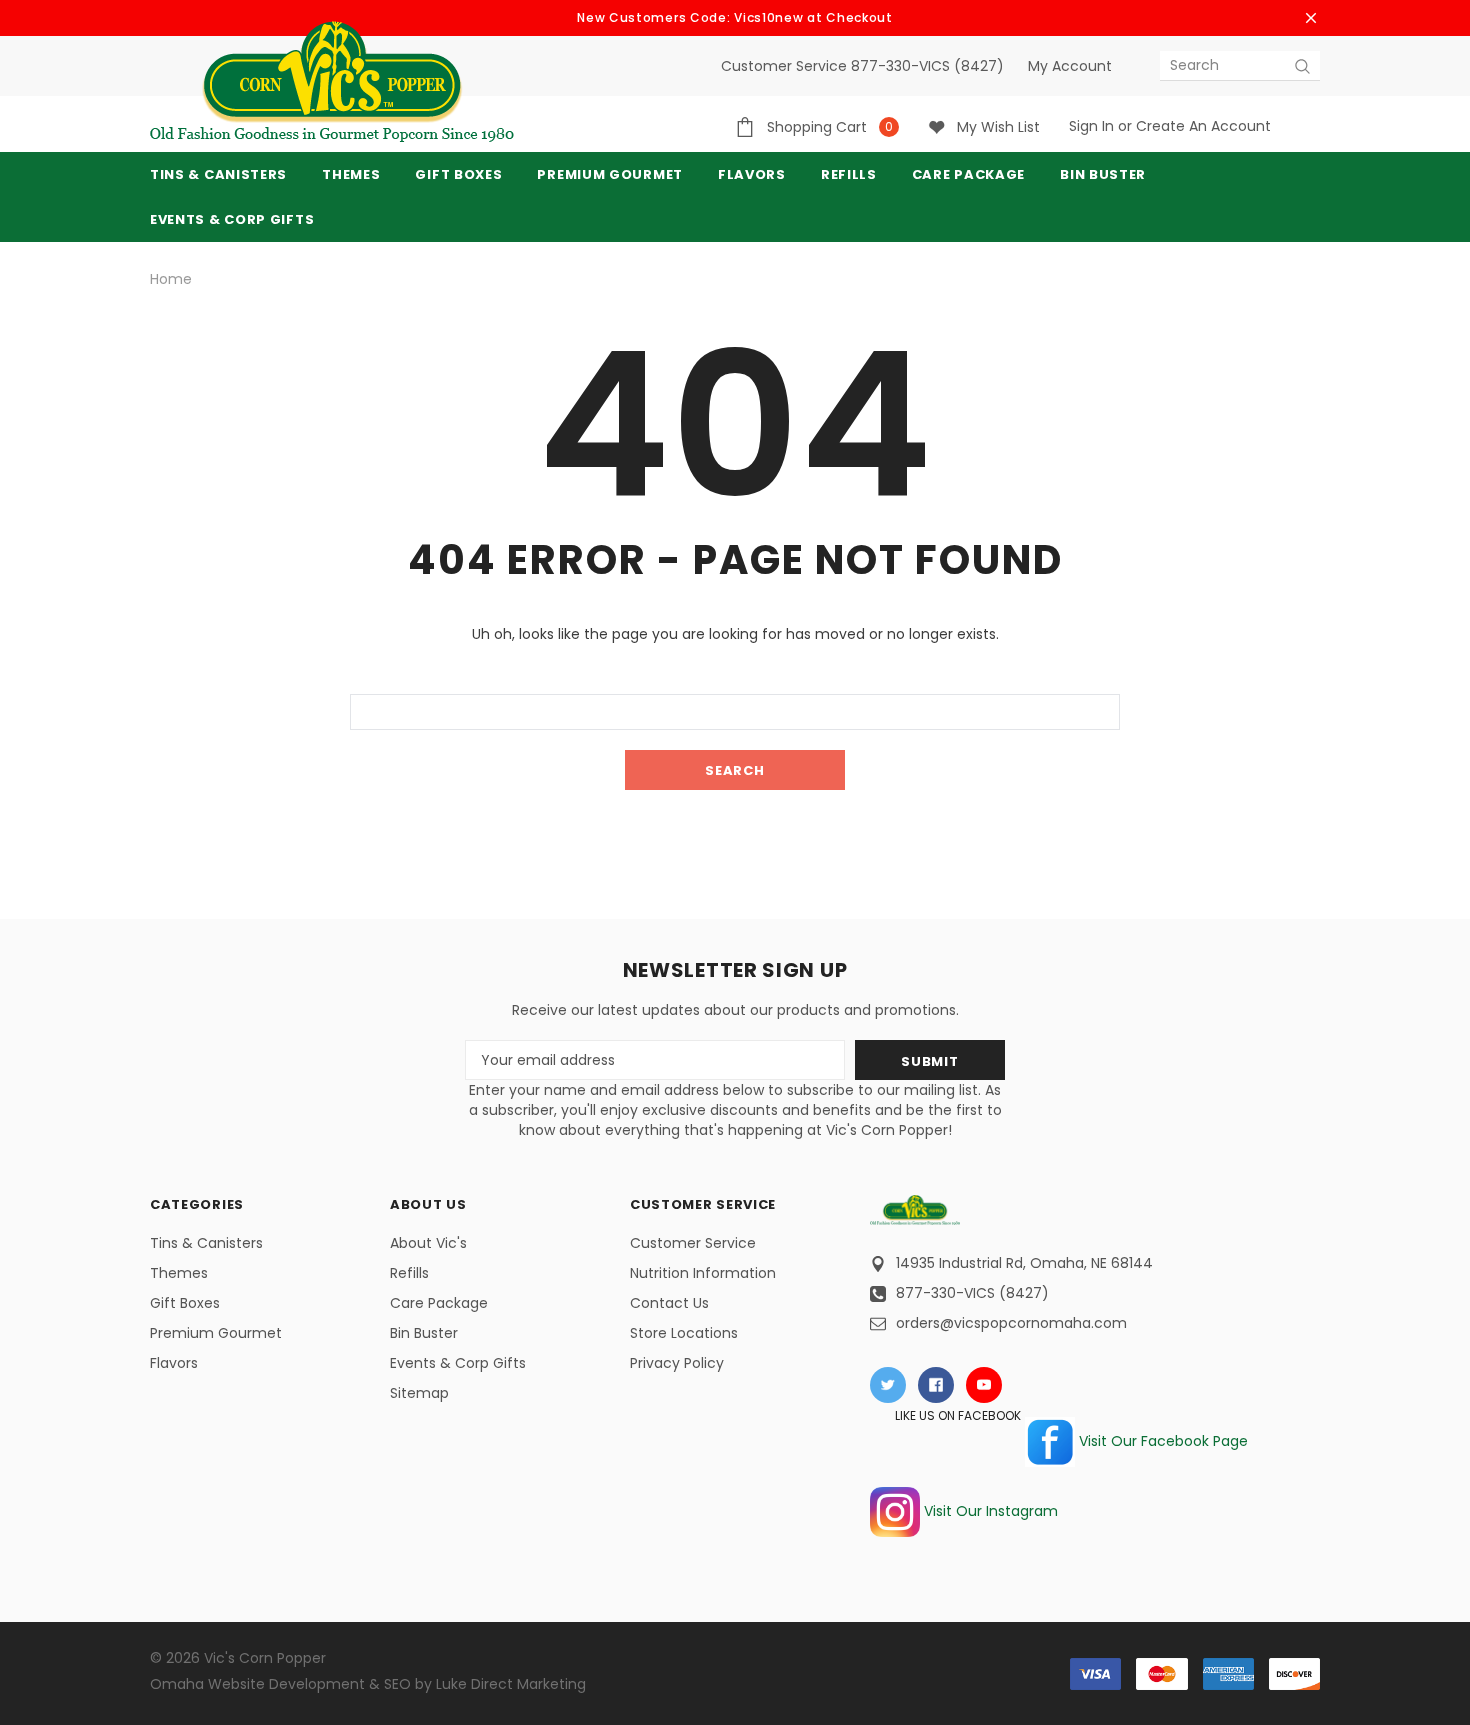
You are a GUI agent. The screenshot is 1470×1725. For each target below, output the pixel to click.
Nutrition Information (703, 1273)
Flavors (174, 1363)
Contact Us (669, 1303)
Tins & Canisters (218, 174)
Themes (351, 174)
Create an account (1203, 126)
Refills (409, 1273)
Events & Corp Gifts (232, 219)
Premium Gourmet (216, 1333)
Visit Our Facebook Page (1161, 1441)
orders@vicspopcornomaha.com (1011, 1323)
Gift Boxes (185, 1303)
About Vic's (428, 1243)
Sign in (1091, 126)
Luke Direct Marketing (511, 1684)
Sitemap (419, 1393)
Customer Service (693, 1243)
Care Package (439, 1303)
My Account (1070, 66)
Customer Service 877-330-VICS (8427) (862, 66)
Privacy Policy (677, 1363)
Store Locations (684, 1333)
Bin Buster (424, 1333)
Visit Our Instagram (989, 1511)
